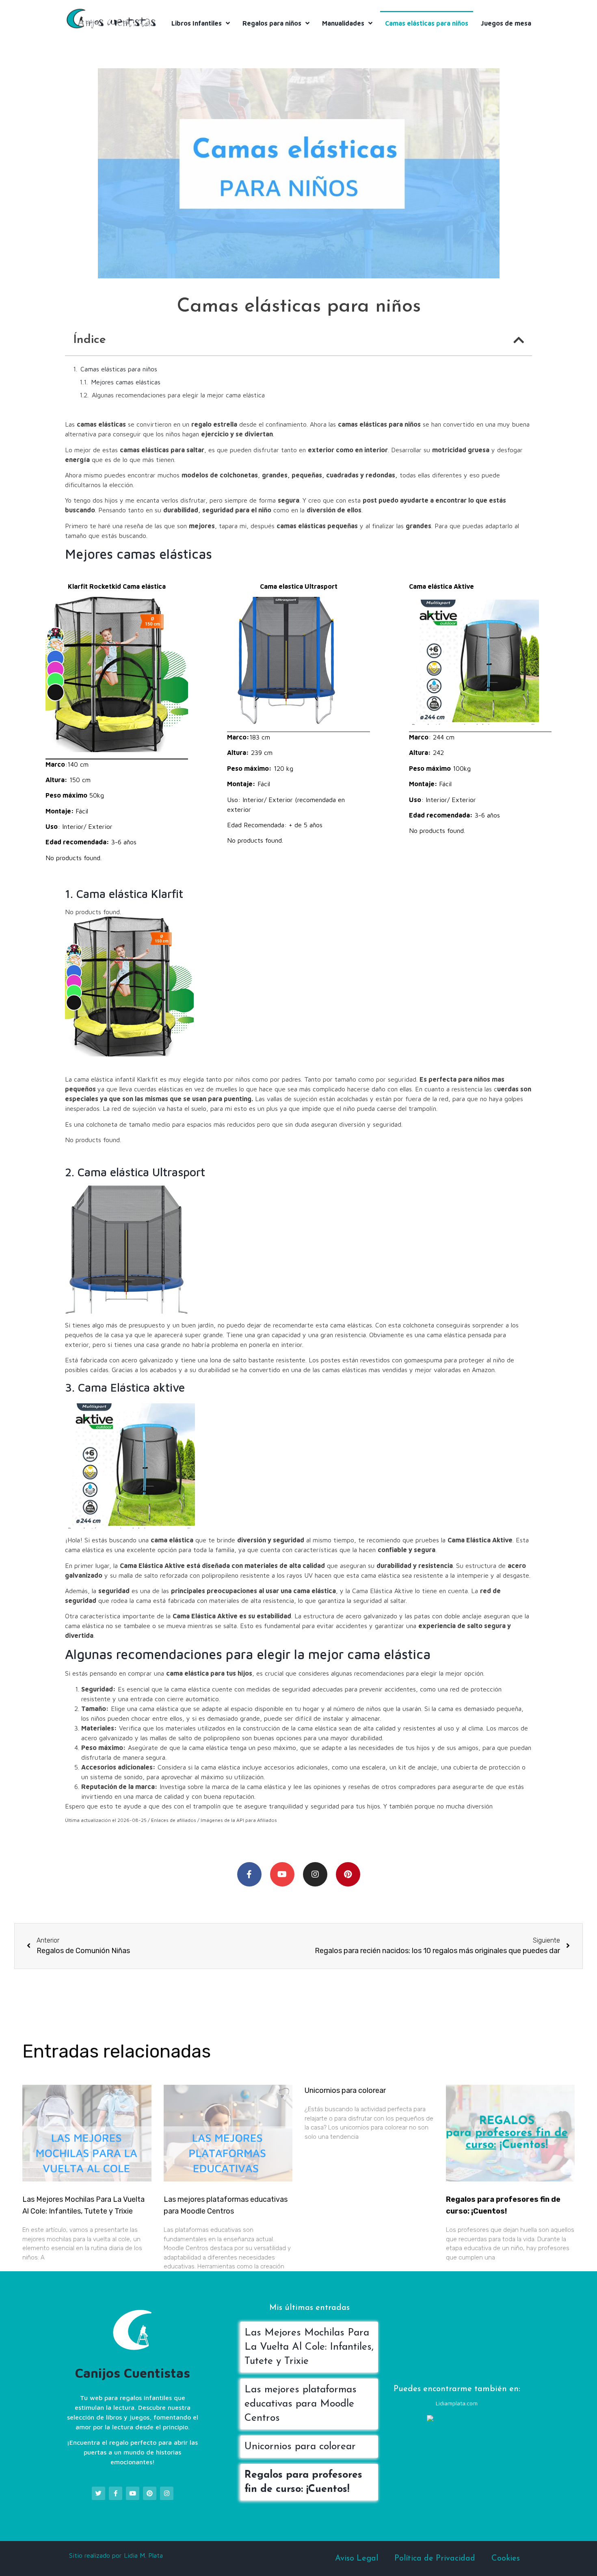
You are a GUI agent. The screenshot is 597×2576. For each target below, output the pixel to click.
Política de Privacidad (435, 2559)
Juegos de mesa (506, 23)
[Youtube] (282, 1874)
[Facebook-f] (249, 1874)
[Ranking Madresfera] (459, 2420)
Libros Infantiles (197, 23)
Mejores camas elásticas (126, 382)
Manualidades (343, 23)
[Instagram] (315, 1874)
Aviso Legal (357, 2559)
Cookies (506, 2559)
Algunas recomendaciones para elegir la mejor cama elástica (178, 395)
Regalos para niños (272, 23)
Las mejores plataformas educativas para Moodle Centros (301, 2404)
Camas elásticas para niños (427, 23)
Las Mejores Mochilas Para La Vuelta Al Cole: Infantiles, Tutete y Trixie (309, 2347)
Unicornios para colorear (345, 2090)
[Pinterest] (348, 1874)
